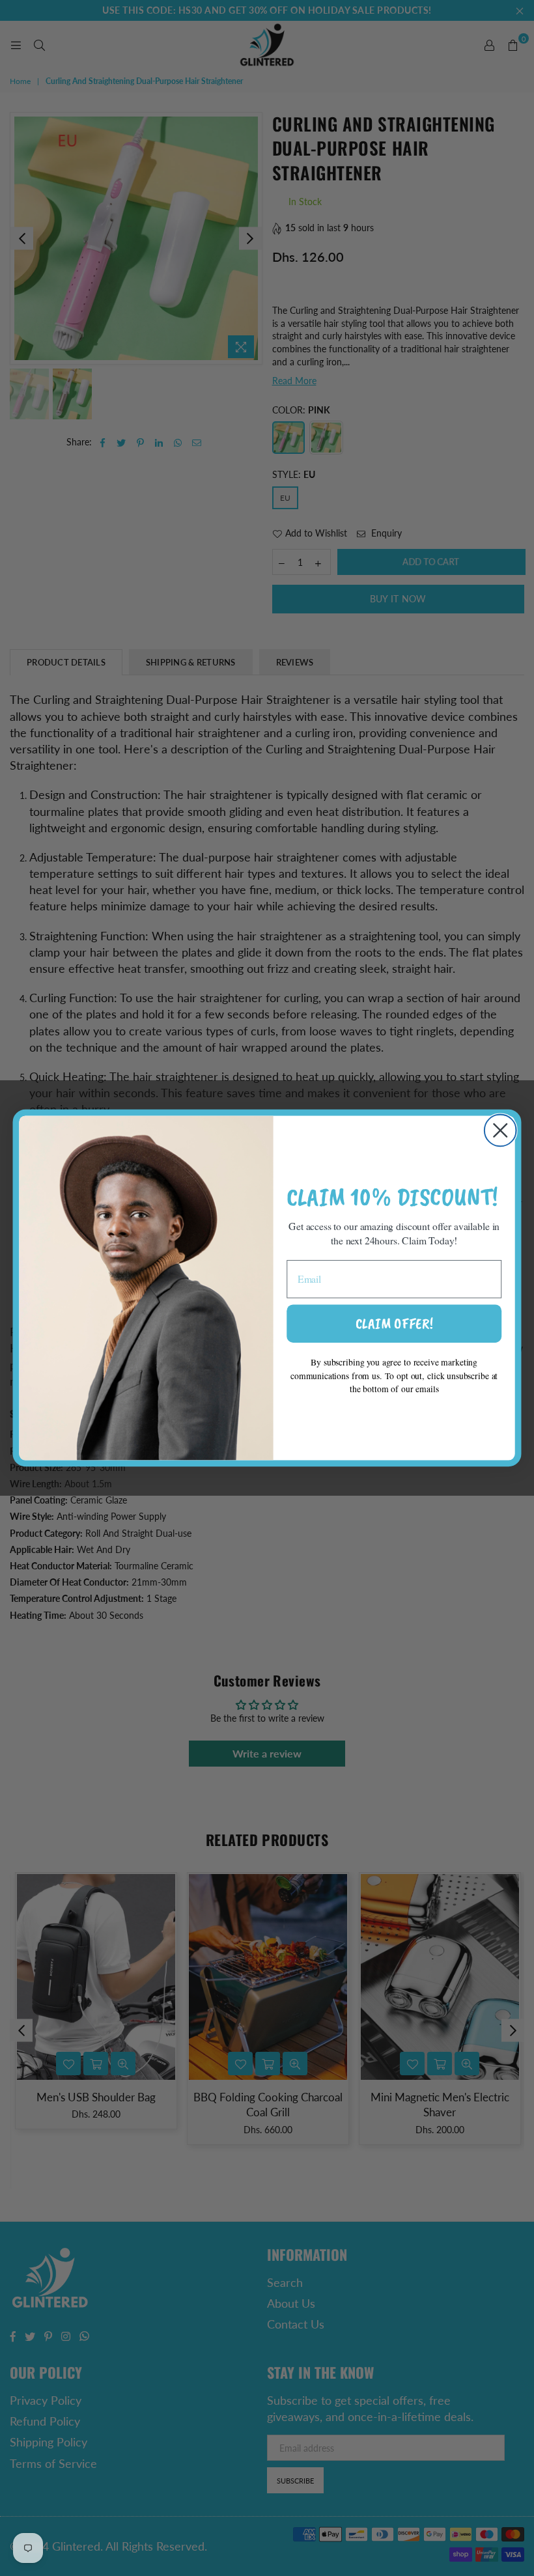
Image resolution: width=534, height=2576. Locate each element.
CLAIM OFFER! (394, 1323)
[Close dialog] (500, 1131)
